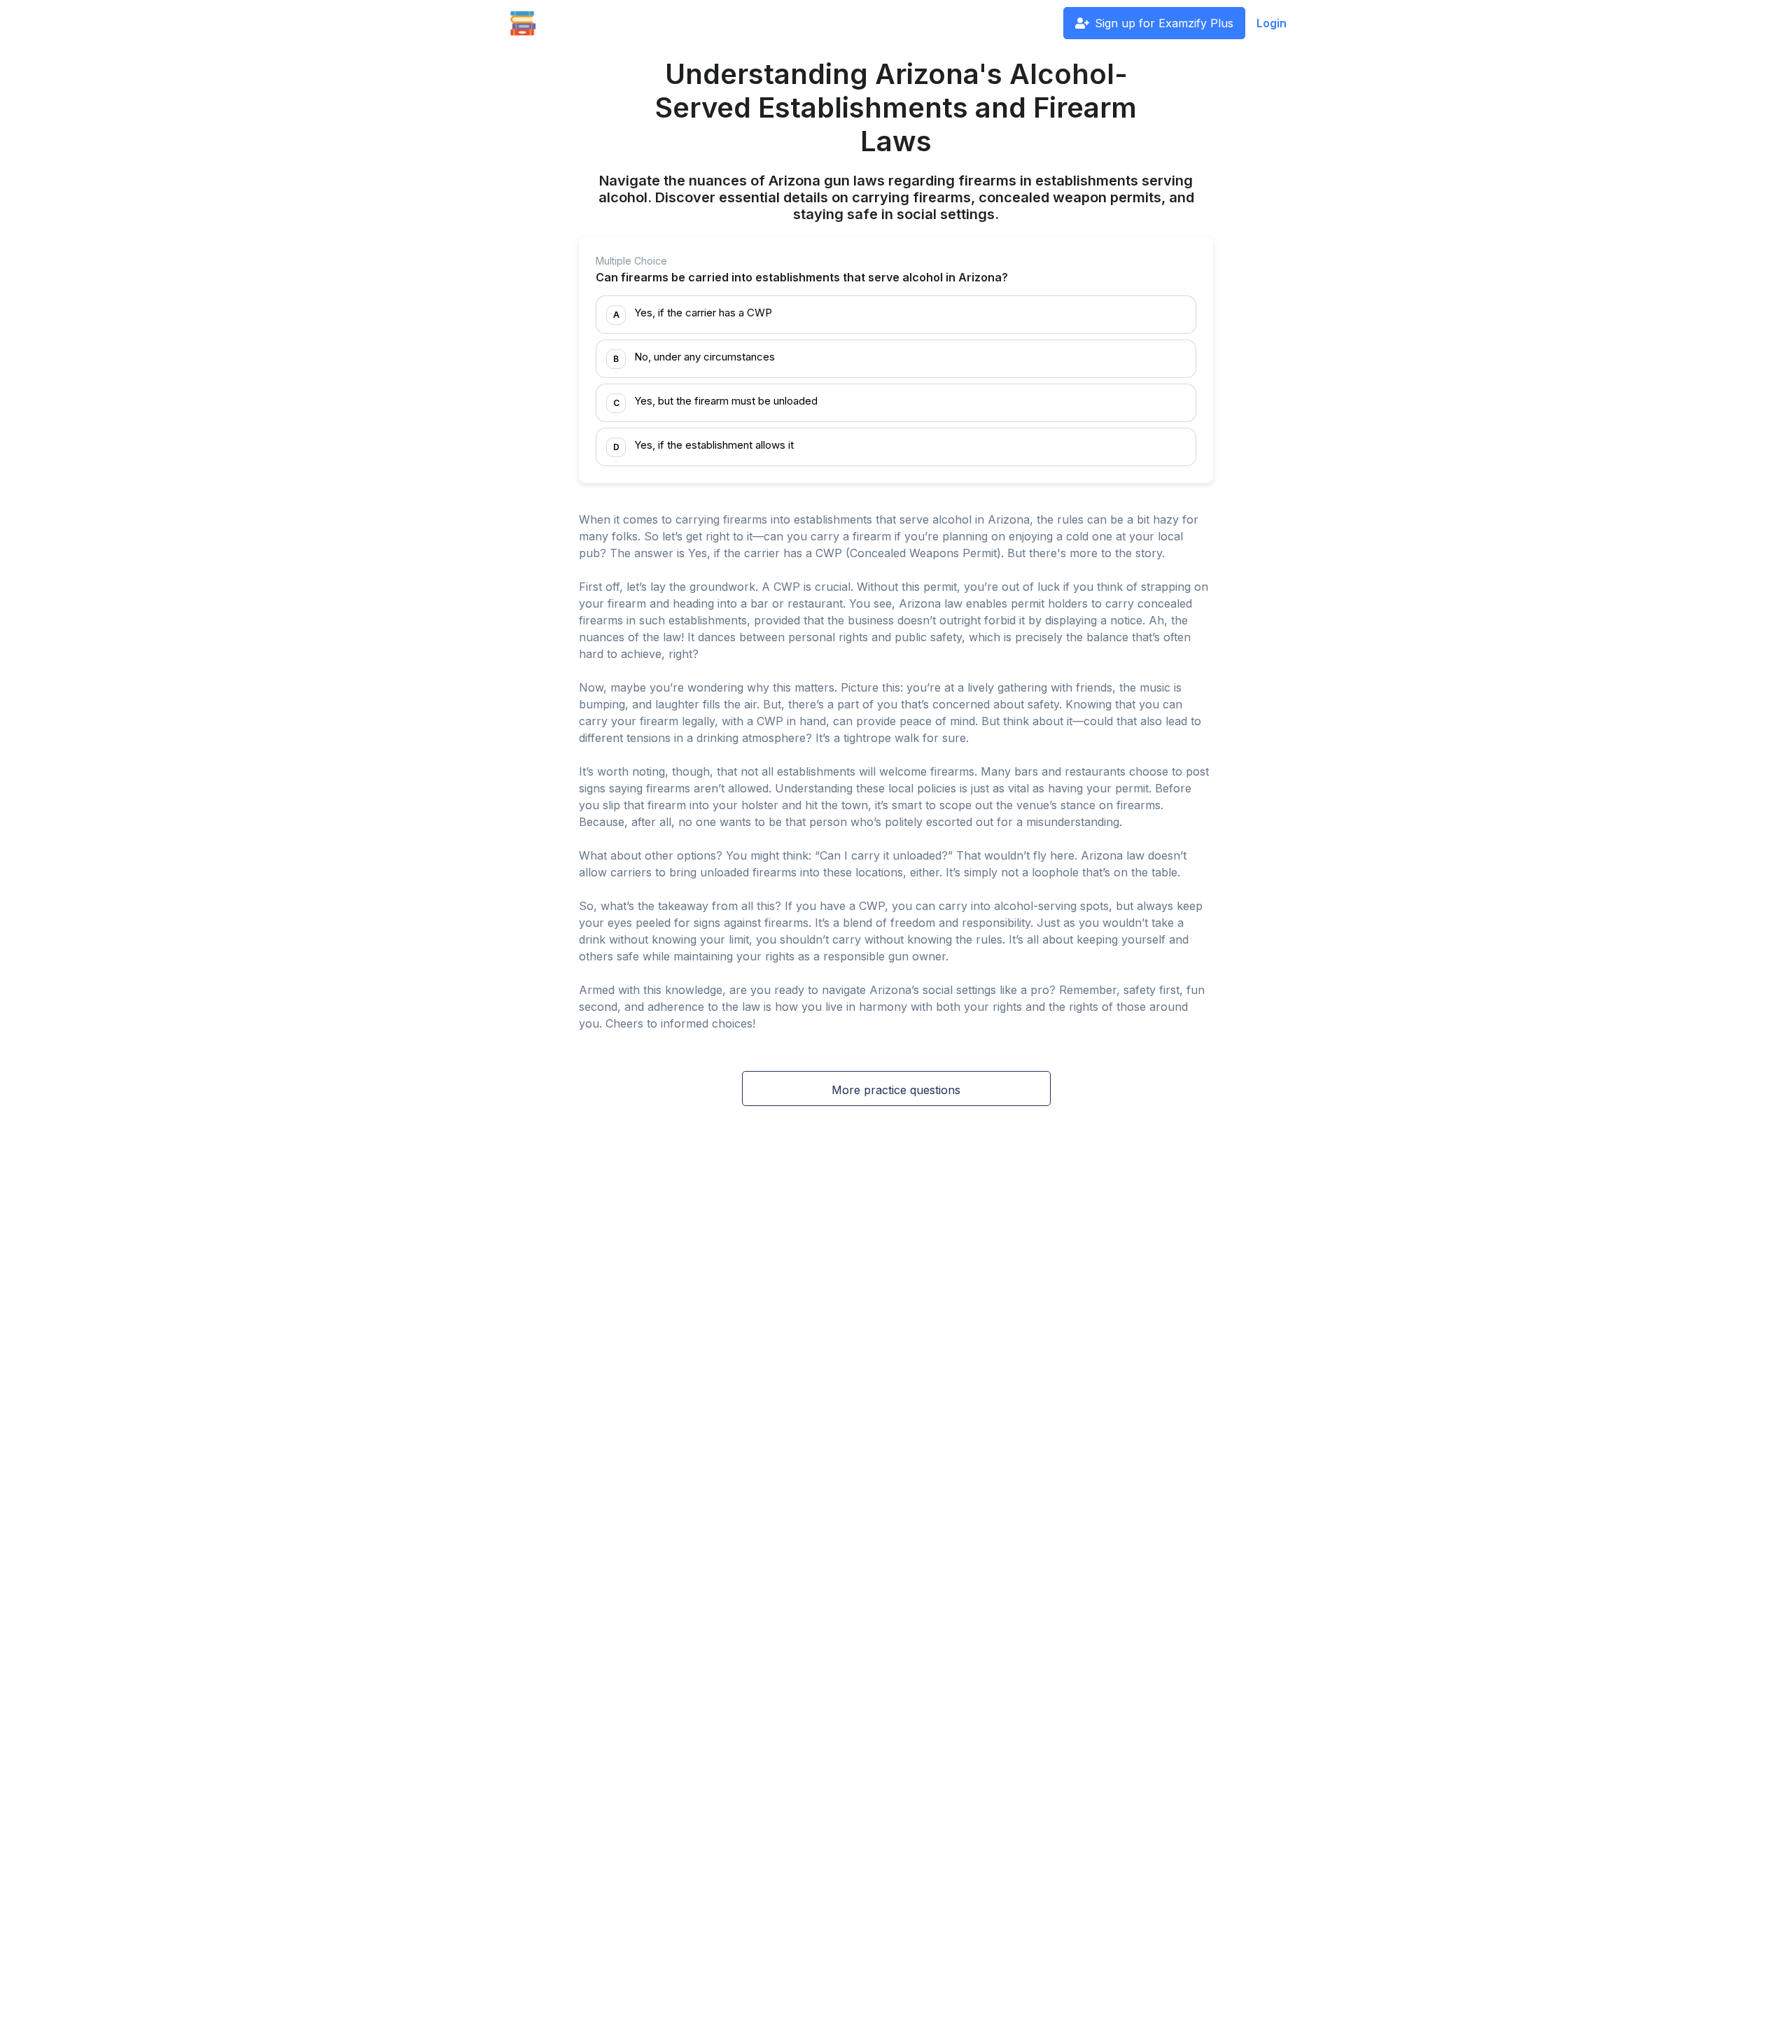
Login (1272, 23)
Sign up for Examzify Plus (1164, 23)
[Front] (523, 23)
